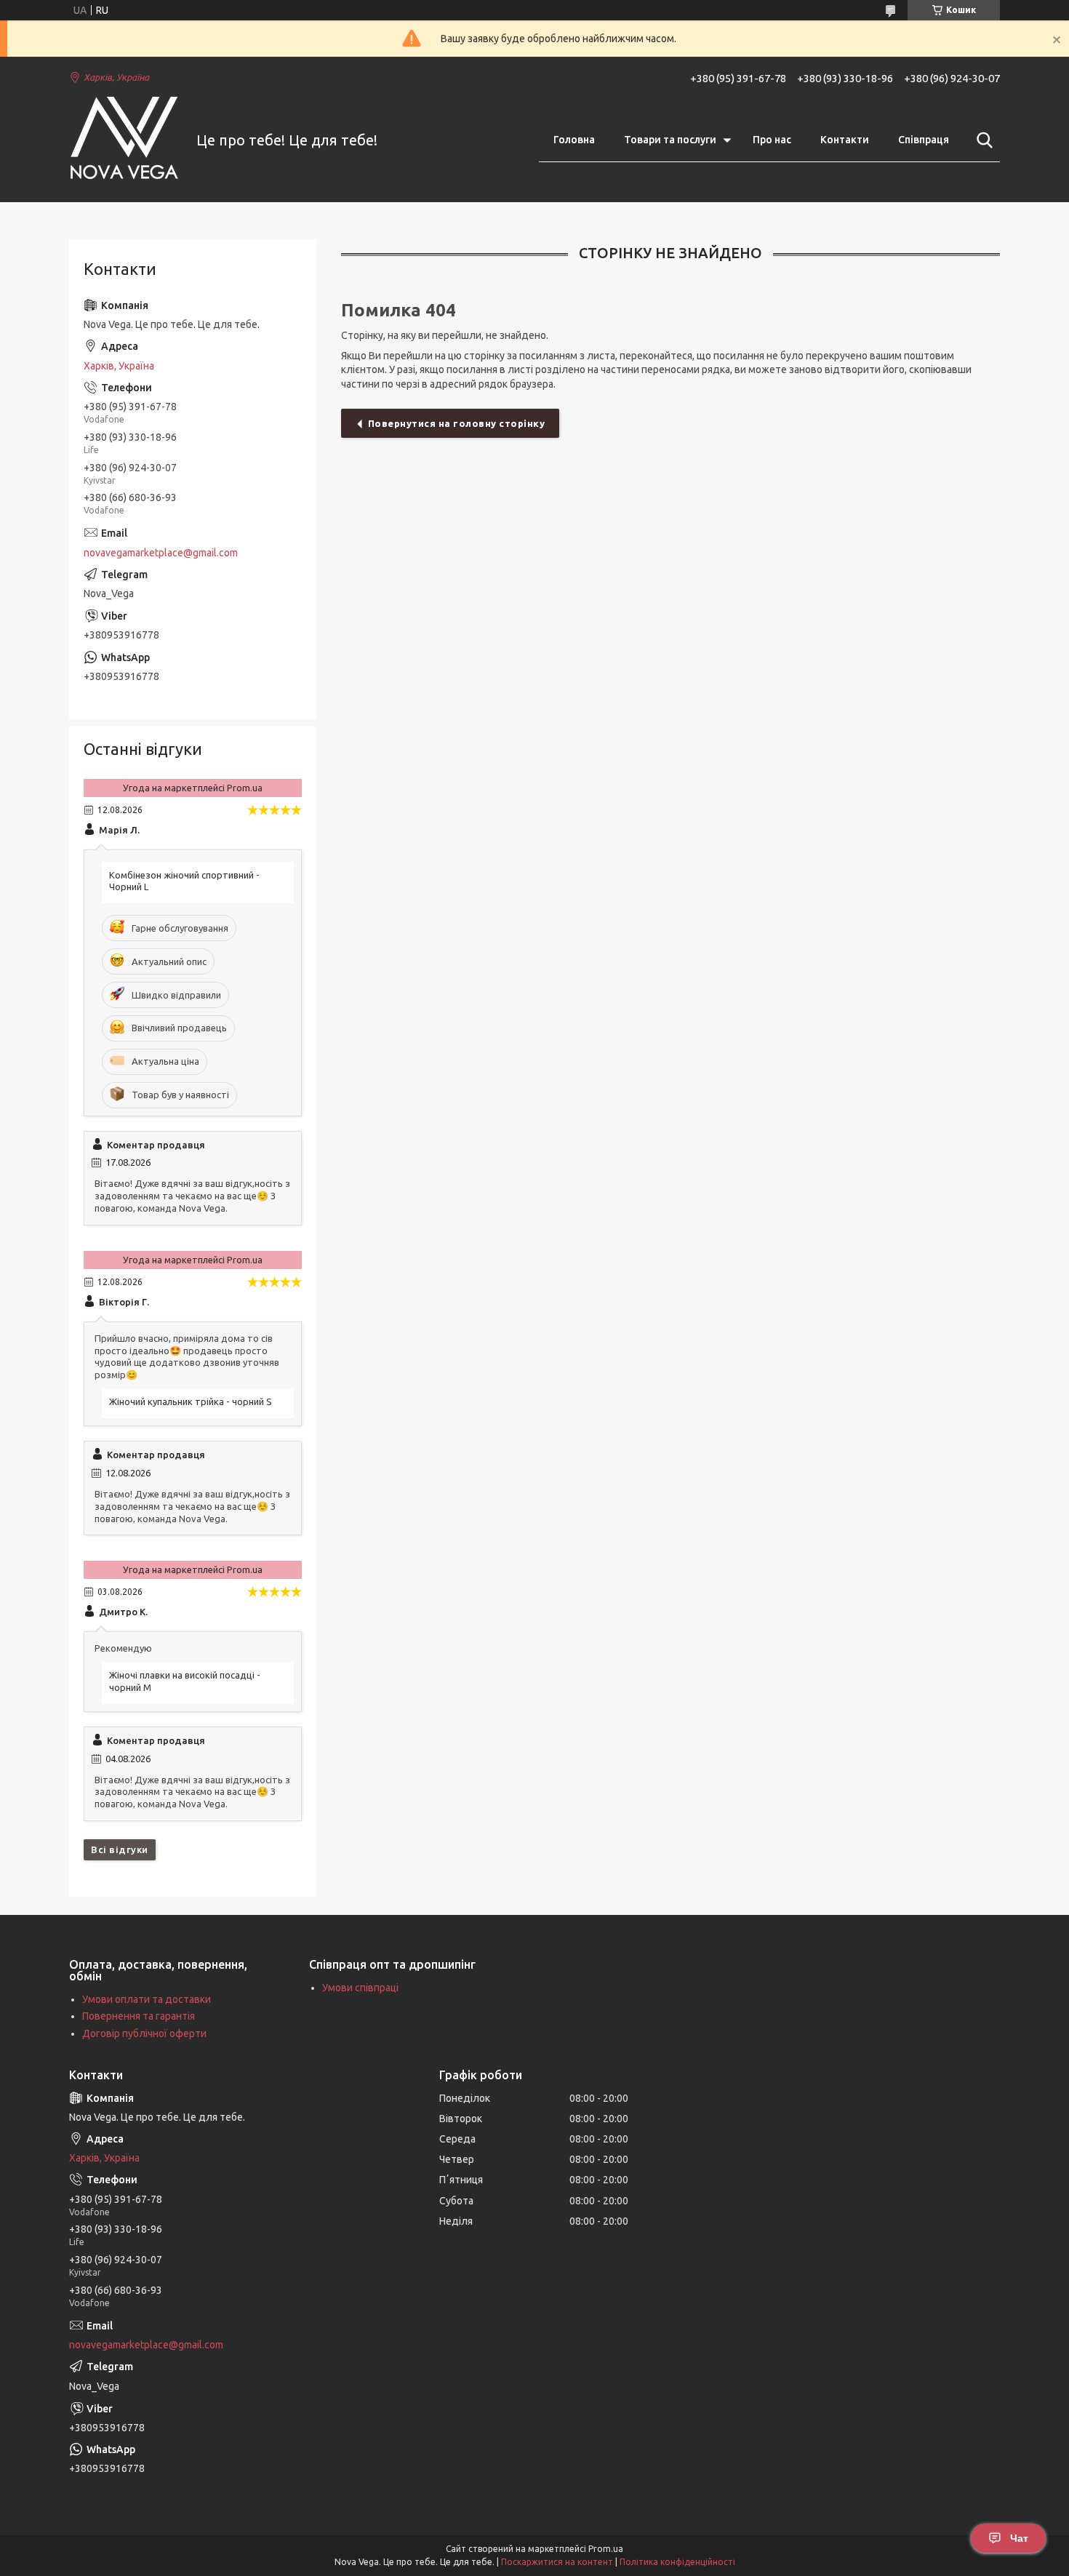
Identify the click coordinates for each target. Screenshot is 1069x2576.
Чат (1019, 2538)
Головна (574, 140)
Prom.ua (606, 2549)
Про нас (772, 140)
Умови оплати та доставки (147, 1999)
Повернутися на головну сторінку (457, 423)
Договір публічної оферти (144, 2033)
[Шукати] (982, 140)
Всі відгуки (120, 1849)
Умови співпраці (360, 1988)
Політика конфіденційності (677, 2562)
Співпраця (924, 140)
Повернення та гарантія (139, 2016)
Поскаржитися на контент (557, 2562)
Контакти (845, 140)
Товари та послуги (670, 140)
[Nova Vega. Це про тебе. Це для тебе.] (124, 141)
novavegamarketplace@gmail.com (161, 553)
